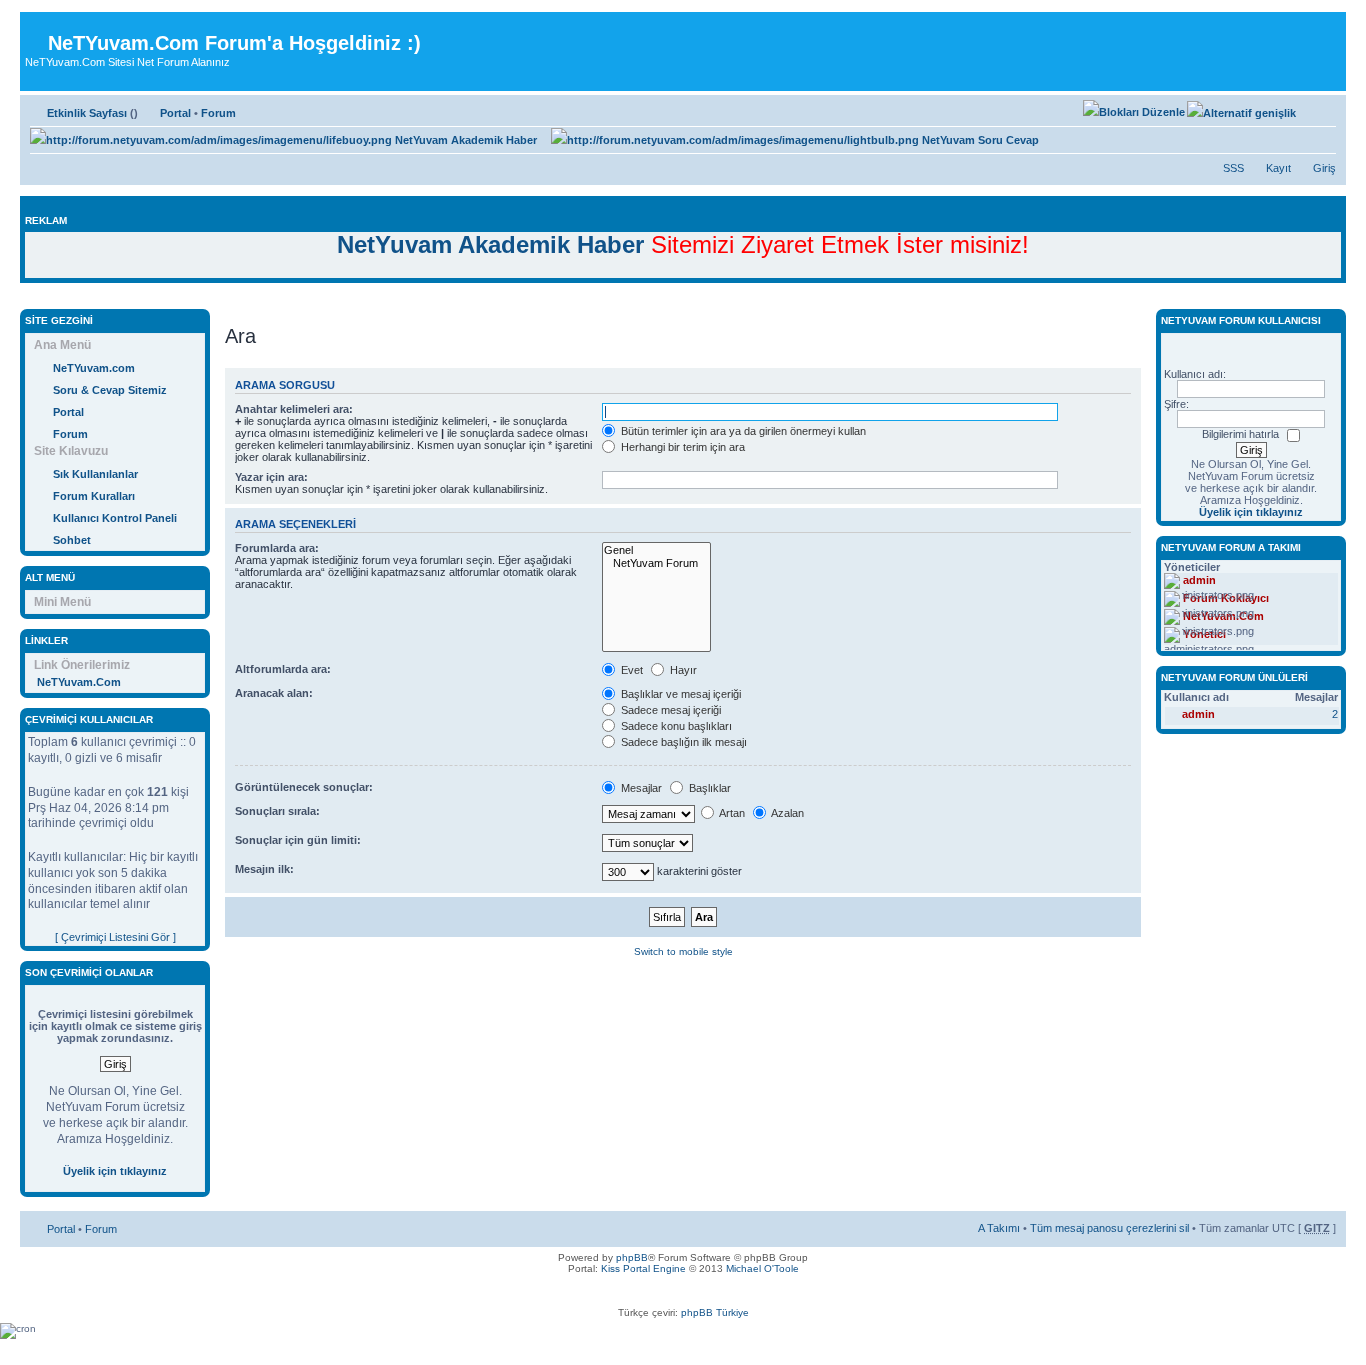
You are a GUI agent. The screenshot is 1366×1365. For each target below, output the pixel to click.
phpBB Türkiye (715, 1312)
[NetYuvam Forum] (656, 563)
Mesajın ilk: (264, 869)
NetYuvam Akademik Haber (464, 140)
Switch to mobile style (683, 951)
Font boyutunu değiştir (1321, 109)
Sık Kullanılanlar (95, 474)
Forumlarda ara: (277, 548)
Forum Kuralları (94, 496)
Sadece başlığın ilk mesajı (682, 742)
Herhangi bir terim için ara (681, 447)
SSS (1233, 168)
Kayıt (1278, 168)
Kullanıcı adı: (1195, 374)
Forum (218, 113)
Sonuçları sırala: (277, 811)
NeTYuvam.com (94, 368)
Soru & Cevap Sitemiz (110, 390)
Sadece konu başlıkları (675, 726)
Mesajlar (640, 788)
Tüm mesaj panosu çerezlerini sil (1109, 1228)
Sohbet (72, 540)
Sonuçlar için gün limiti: (298, 840)
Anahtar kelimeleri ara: (294, 409)
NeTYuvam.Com (79, 682)
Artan (731, 813)
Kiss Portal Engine (643, 1268)
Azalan (786, 813)
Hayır (682, 670)
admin (1198, 714)
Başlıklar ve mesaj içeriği (679, 694)
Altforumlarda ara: (283, 669)
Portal (175, 113)
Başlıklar (708, 788)
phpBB (632, 1257)
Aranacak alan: (274, 693)
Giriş (1324, 168)
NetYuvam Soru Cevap (979, 140)
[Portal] (36, 27)
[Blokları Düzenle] (1134, 112)
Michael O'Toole (762, 1268)
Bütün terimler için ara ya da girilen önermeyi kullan (742, 431)
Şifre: (1176, 404)
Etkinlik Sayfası (87, 113)
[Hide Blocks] (26, 298)
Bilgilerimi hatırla (1240, 434)
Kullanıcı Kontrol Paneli (115, 518)
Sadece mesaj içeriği (669, 710)
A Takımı (999, 1228)
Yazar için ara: (271, 477)
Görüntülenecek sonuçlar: (304, 787)
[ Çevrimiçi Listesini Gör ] (115, 937)
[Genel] (656, 550)
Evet (630, 670)
